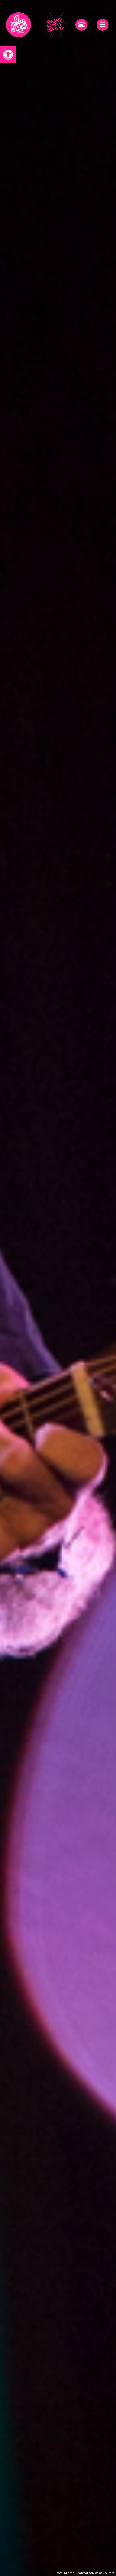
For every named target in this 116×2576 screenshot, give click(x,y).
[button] (8, 55)
